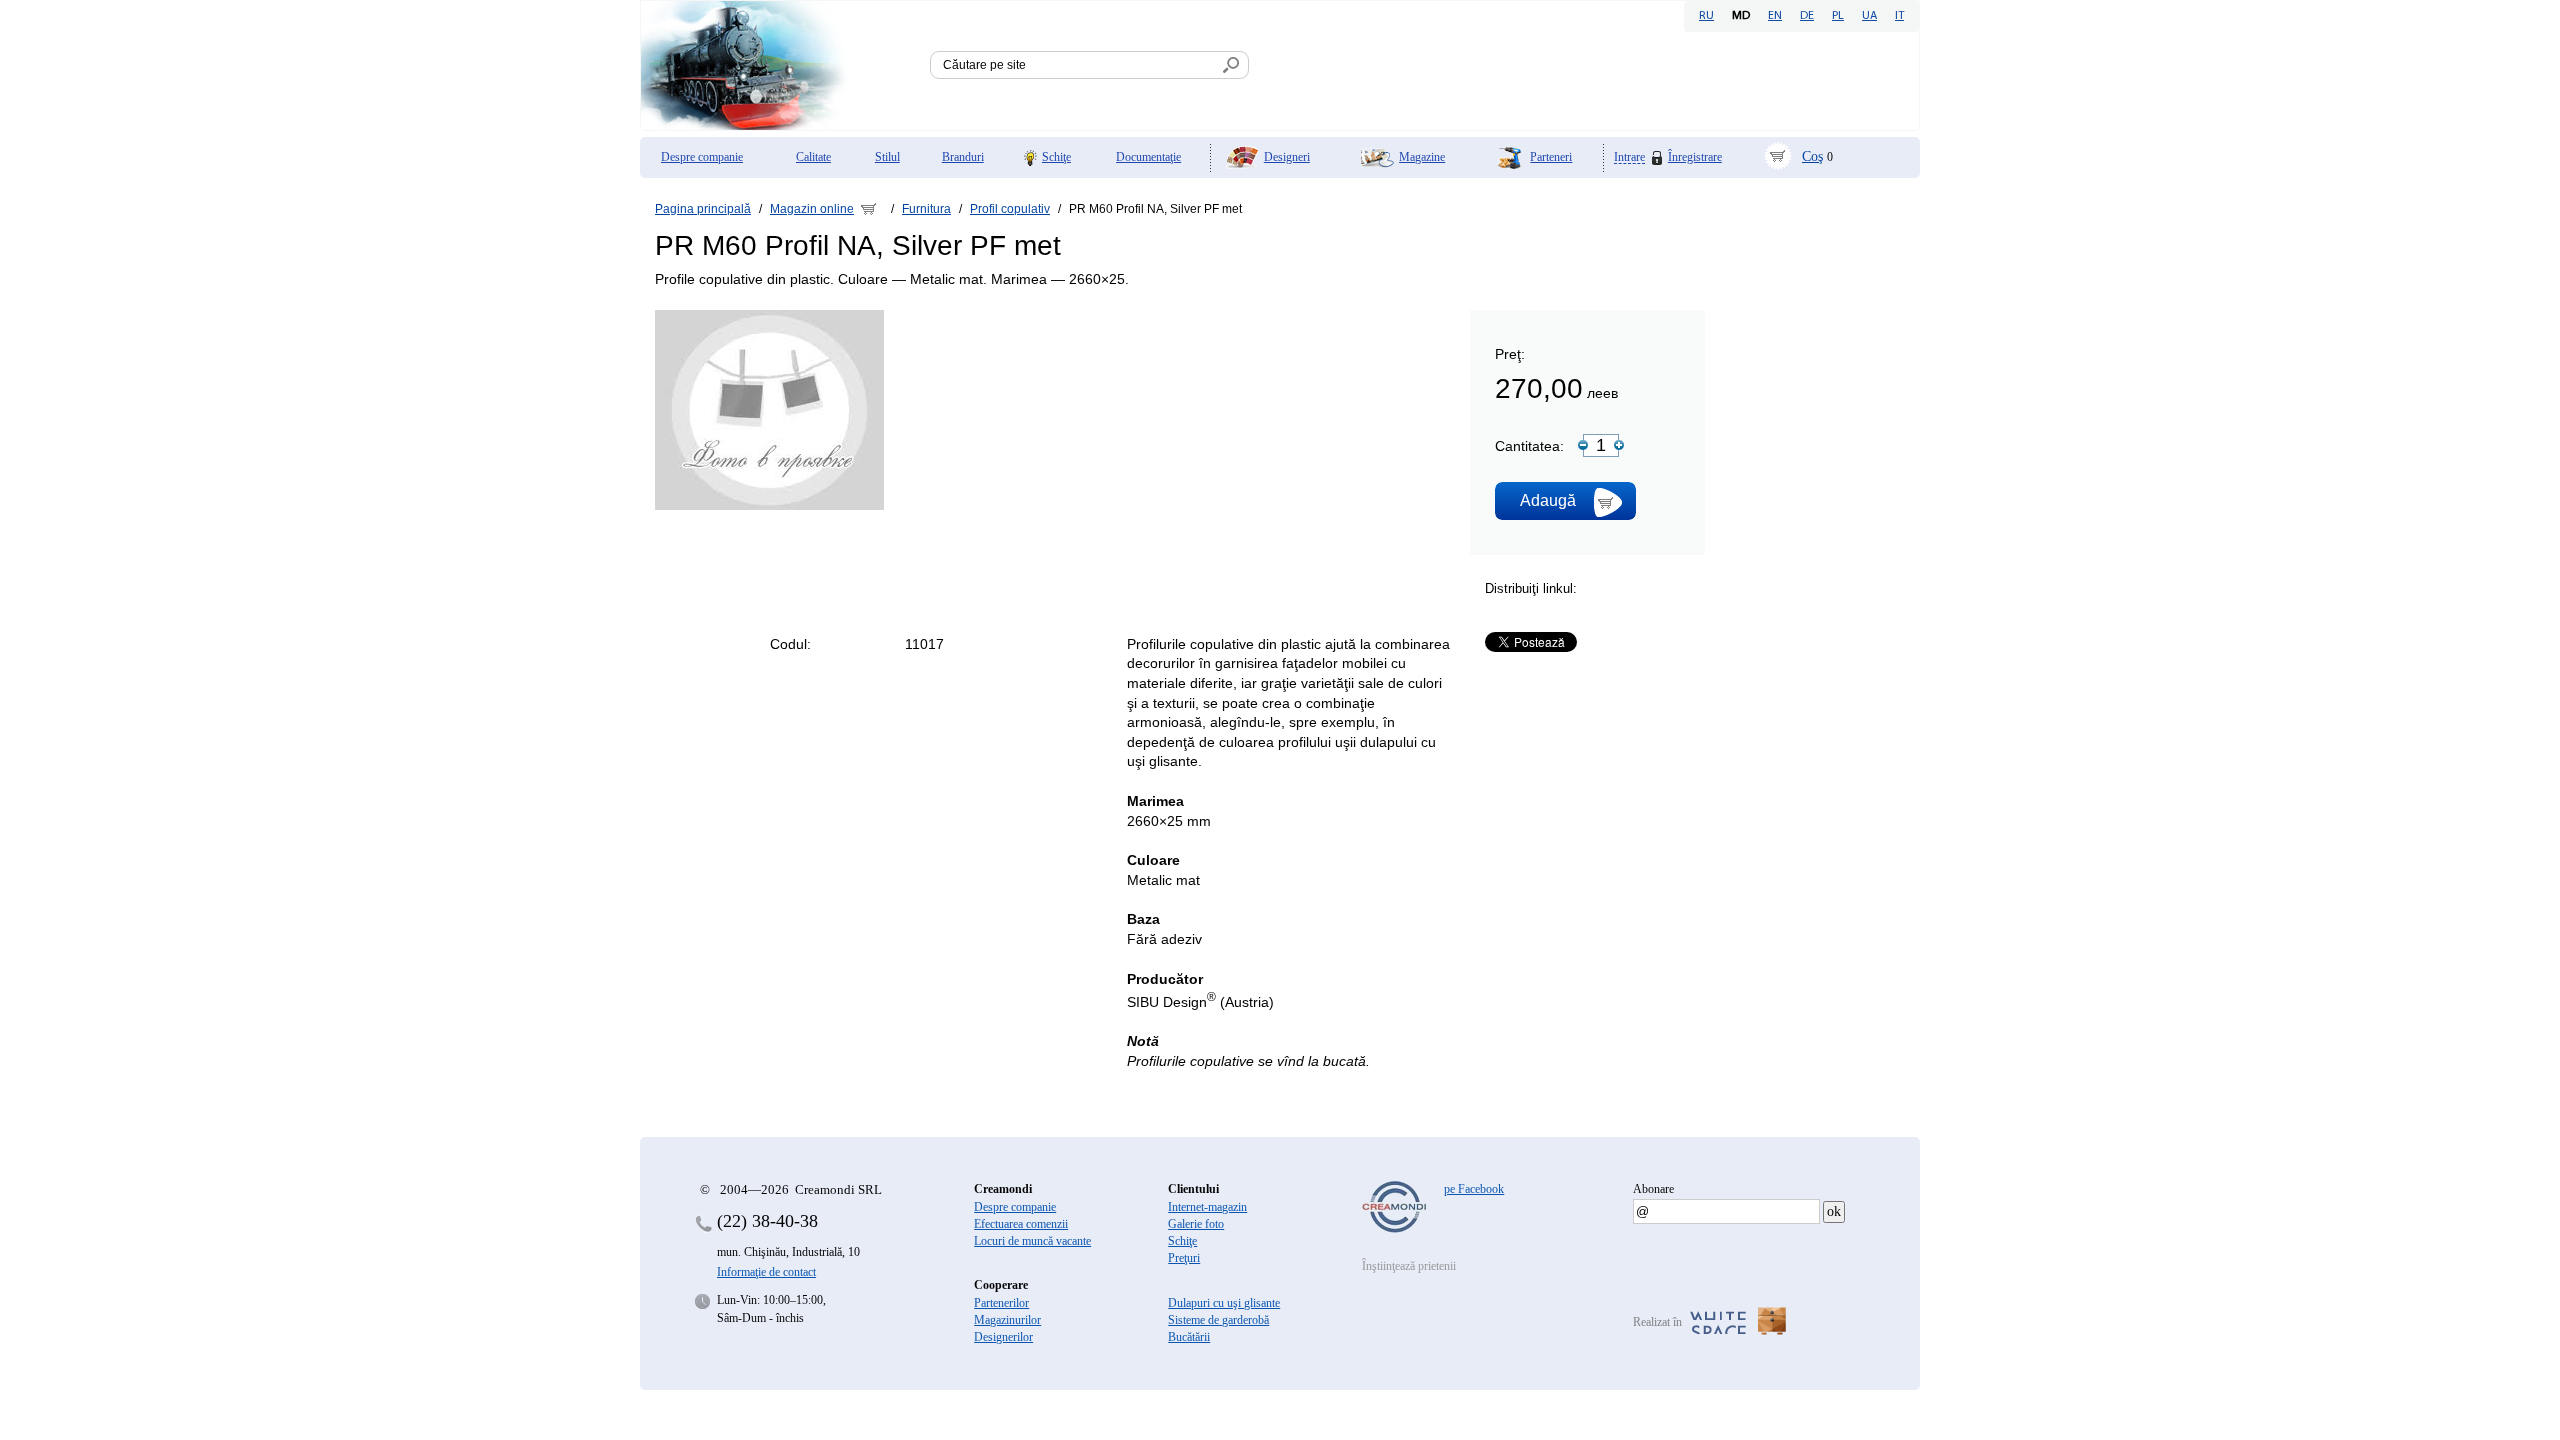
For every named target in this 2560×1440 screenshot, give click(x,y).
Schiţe (1056, 157)
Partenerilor (1001, 1303)
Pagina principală (703, 209)
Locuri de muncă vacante (1032, 1241)
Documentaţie (1148, 157)
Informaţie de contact (766, 1272)
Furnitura (926, 209)
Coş (1812, 156)
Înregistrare (1695, 157)
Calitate (813, 157)
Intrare (1629, 157)
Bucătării (1189, 1337)
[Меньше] (1583, 445)
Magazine (1422, 157)
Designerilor (1003, 1337)
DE (1807, 16)
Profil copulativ (1010, 209)
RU (1706, 16)
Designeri (1287, 157)
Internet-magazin (1207, 1207)
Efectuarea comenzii (1021, 1224)
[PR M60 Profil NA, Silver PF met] (769, 506)
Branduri (963, 157)
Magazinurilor (1007, 1320)
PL (1838, 16)
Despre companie (702, 157)
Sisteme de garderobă (1218, 1320)
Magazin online (812, 209)
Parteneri (1551, 157)
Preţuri (1184, 1258)
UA (1869, 16)
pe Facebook (1474, 1189)
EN (1775, 16)
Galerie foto (1196, 1224)
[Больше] (1619, 445)
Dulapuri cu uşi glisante (1224, 1303)
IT (1899, 16)
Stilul (887, 157)
